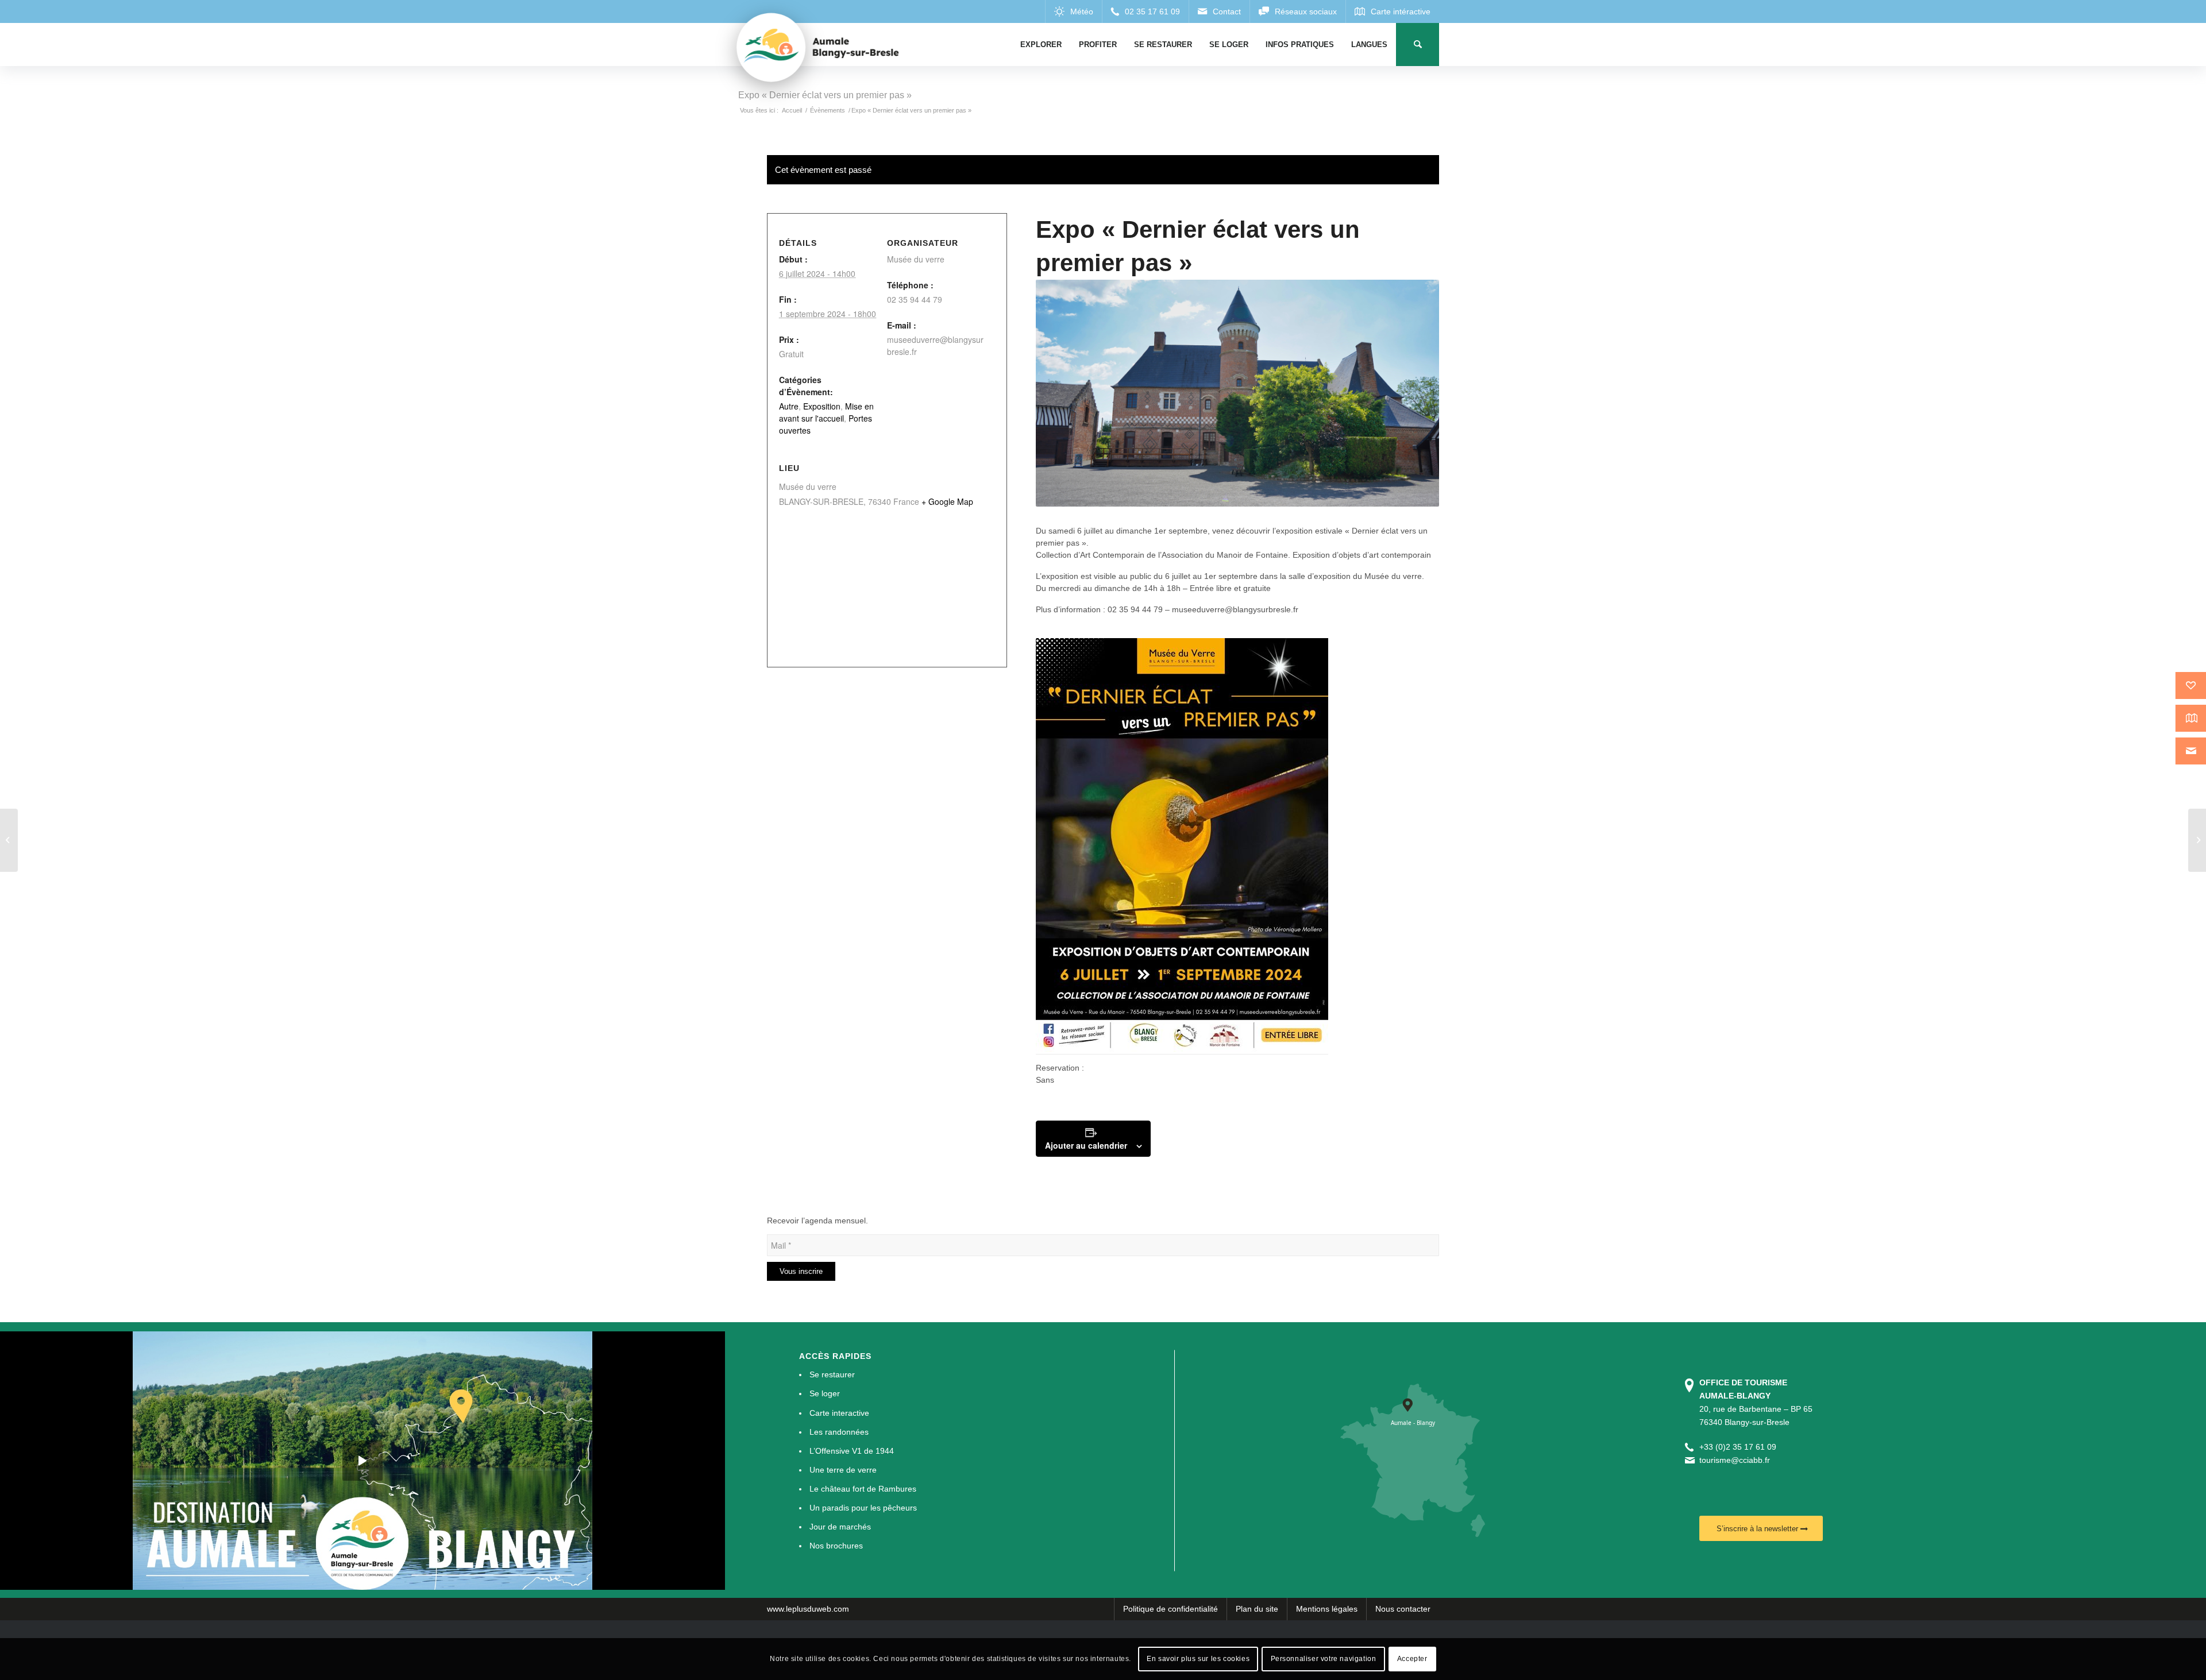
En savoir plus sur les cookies (1198, 1659)
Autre (789, 406)
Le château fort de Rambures (863, 1489)
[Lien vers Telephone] (1145, 11)
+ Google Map (947, 501)
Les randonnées (839, 1432)
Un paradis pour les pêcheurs (863, 1508)
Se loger (825, 1393)
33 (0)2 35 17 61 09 (1740, 1447)
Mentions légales (1327, 1609)
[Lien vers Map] (1392, 11)
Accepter (1412, 1659)
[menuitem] (1041, 45)
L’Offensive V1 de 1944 (852, 1451)
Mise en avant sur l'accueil (826, 412)
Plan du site (1257, 1609)
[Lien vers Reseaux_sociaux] (1297, 11)
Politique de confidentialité (1171, 1609)
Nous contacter (1403, 1609)
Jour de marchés (840, 1527)
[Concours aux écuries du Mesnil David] (2197, 840)
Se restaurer (832, 1374)
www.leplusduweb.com (808, 1609)
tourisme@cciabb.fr (1735, 1460)
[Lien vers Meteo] (1073, 11)
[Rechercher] (1418, 45)
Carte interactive (839, 1413)
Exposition (822, 406)
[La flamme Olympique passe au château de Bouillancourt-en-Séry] (9, 840)
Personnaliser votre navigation (1324, 1659)
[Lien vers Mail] (1219, 11)
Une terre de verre (843, 1470)
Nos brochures (836, 1546)
